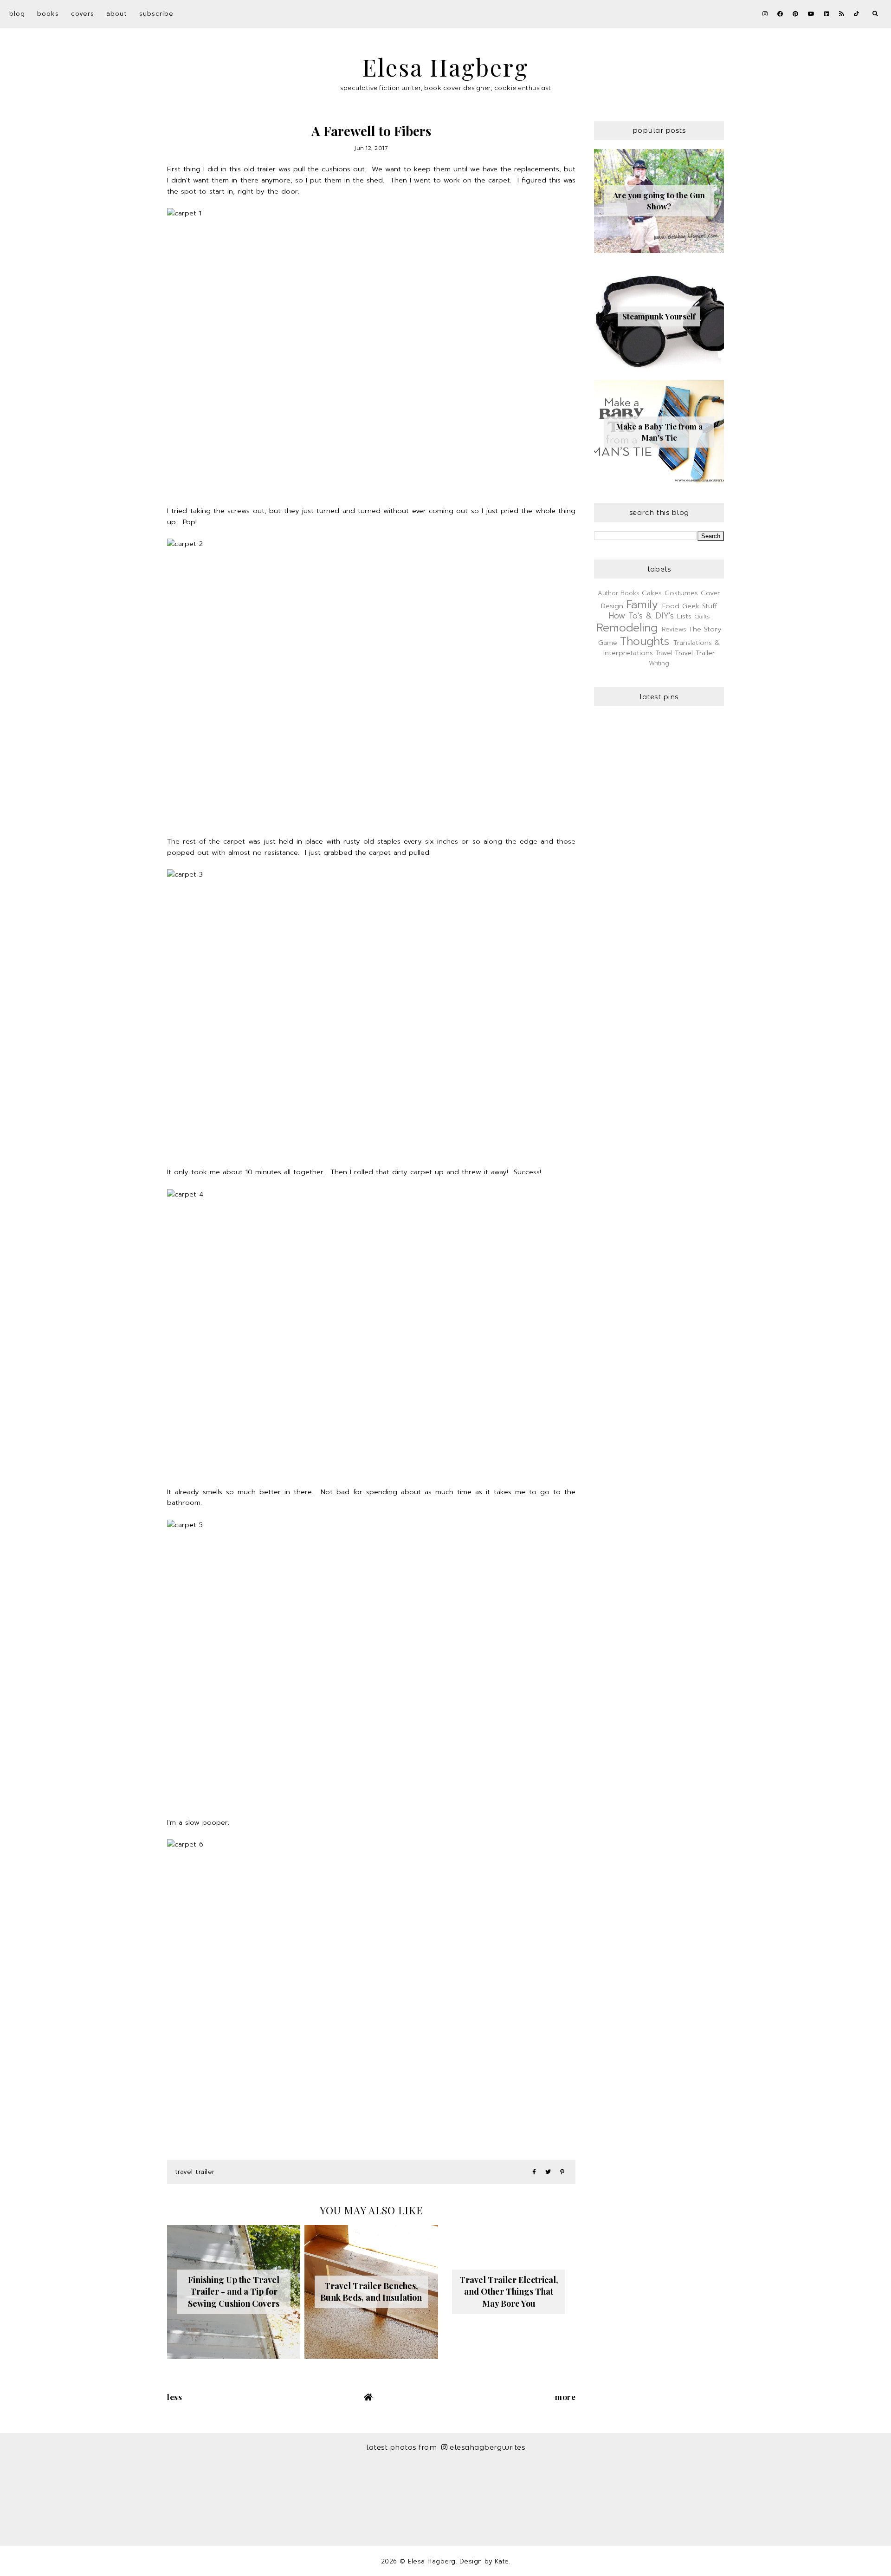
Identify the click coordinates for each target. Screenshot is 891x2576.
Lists (684, 616)
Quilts (702, 617)
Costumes (681, 593)
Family (642, 605)
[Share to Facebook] (534, 2172)
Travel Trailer (195, 2172)
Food (671, 606)
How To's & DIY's (641, 616)
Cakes (652, 593)
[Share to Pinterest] (562, 2172)
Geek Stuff (700, 606)
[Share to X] (548, 2172)
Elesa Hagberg (445, 67)
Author (608, 593)
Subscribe (156, 14)
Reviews (674, 629)
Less (174, 2397)
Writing (659, 663)
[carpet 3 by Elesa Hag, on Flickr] (371, 1005)
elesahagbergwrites (487, 2447)
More (565, 2397)
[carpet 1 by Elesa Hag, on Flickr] (371, 344)
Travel (664, 653)
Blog (17, 14)
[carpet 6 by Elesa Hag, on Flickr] (371, 1975)
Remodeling (627, 628)
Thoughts (645, 641)
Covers (83, 14)
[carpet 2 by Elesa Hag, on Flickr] (371, 675)
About (117, 14)
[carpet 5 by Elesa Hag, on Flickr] (371, 1656)
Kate (502, 2561)
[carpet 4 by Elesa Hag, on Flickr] (371, 1325)
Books (48, 14)
